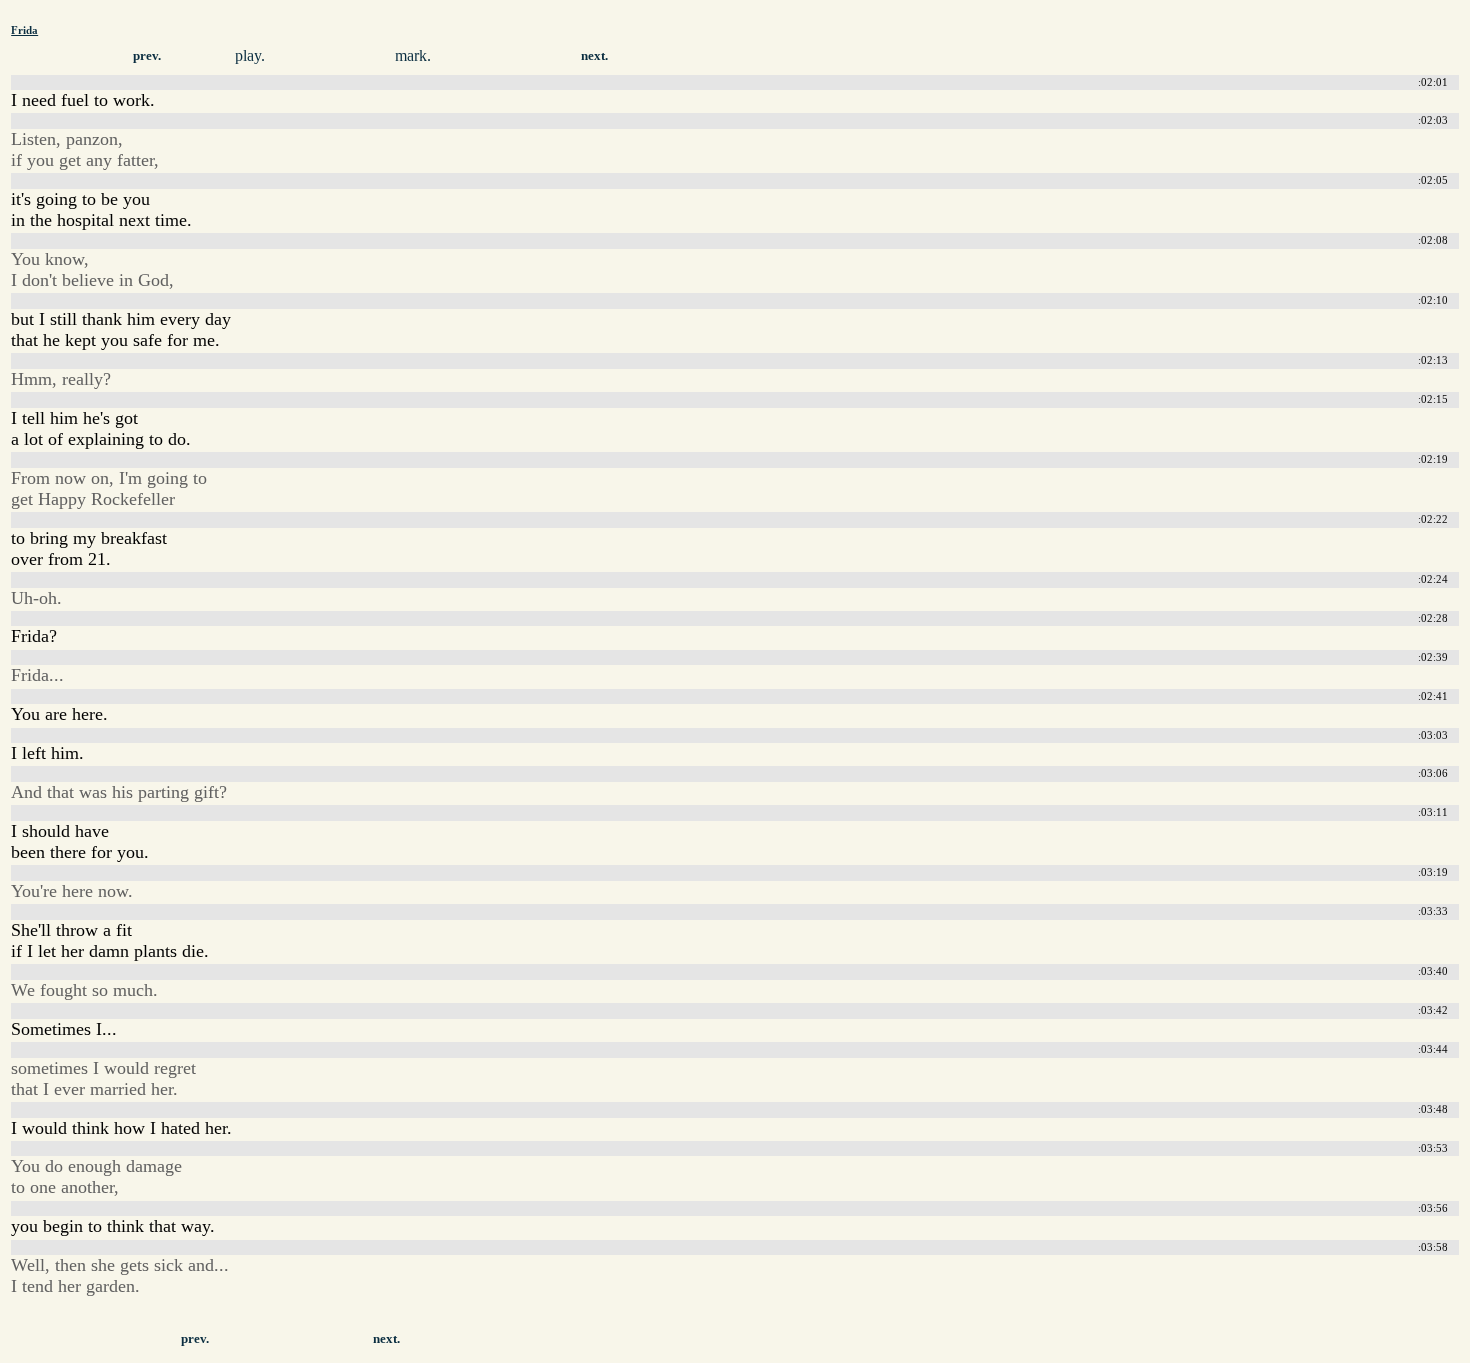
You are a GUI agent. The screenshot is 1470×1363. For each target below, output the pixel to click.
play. (250, 55)
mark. (413, 55)
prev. (147, 56)
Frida (24, 30)
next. (594, 56)
